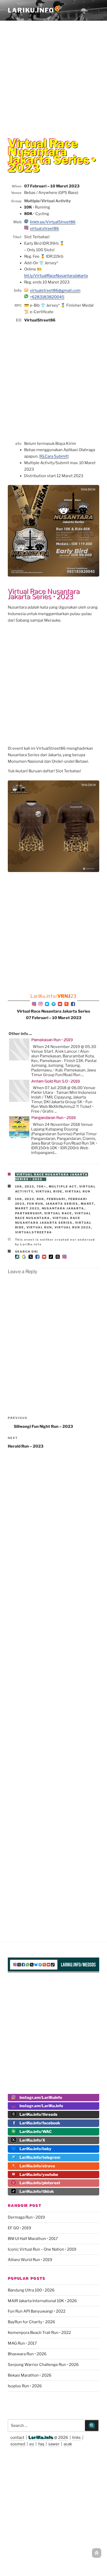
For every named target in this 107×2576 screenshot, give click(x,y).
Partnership (28, 1213)
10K (19, 1186)
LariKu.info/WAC (36, 2132)
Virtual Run (78, 1191)
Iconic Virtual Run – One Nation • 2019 (42, 2249)
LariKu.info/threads (38, 2114)
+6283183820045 (47, 297)
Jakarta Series (62, 1204)
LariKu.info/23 (53, 996)
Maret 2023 (27, 1208)
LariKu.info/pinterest (40, 2183)
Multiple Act (63, 1186)
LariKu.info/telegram (40, 2157)
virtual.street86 (44, 229)
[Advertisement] (53, 75)
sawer (54, 2444)
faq (41, 2444)
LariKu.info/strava (37, 2166)
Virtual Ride (49, 1191)
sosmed (18, 2444)
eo (32, 2444)
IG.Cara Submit (54, 456)
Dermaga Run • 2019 (26, 2217)
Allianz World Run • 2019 (30, 2260)
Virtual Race (58, 1213)
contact (17, 2438)
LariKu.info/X (32, 2140)
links (76, 2438)
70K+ (42, 1186)
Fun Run (35, 1204)
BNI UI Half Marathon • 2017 (33, 2239)
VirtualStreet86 (34, 1232)
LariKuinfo (34, 10)
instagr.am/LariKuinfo (41, 2098)
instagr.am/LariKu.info (41, 2106)
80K (41, 1199)
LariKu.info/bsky (35, 2149)
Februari (56, 1199)
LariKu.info (41, 2438)
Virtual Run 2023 (73, 1227)
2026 (63, 2438)
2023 (29, 1186)
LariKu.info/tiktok (37, 2192)
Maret (88, 1204)
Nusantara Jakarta (63, 1208)
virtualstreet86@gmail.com (55, 291)
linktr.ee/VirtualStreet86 (53, 222)
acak (68, 2444)
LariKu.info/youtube (39, 2175)
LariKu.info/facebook (40, 2123)
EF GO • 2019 (19, 2228)
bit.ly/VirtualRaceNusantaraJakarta (56, 276)
